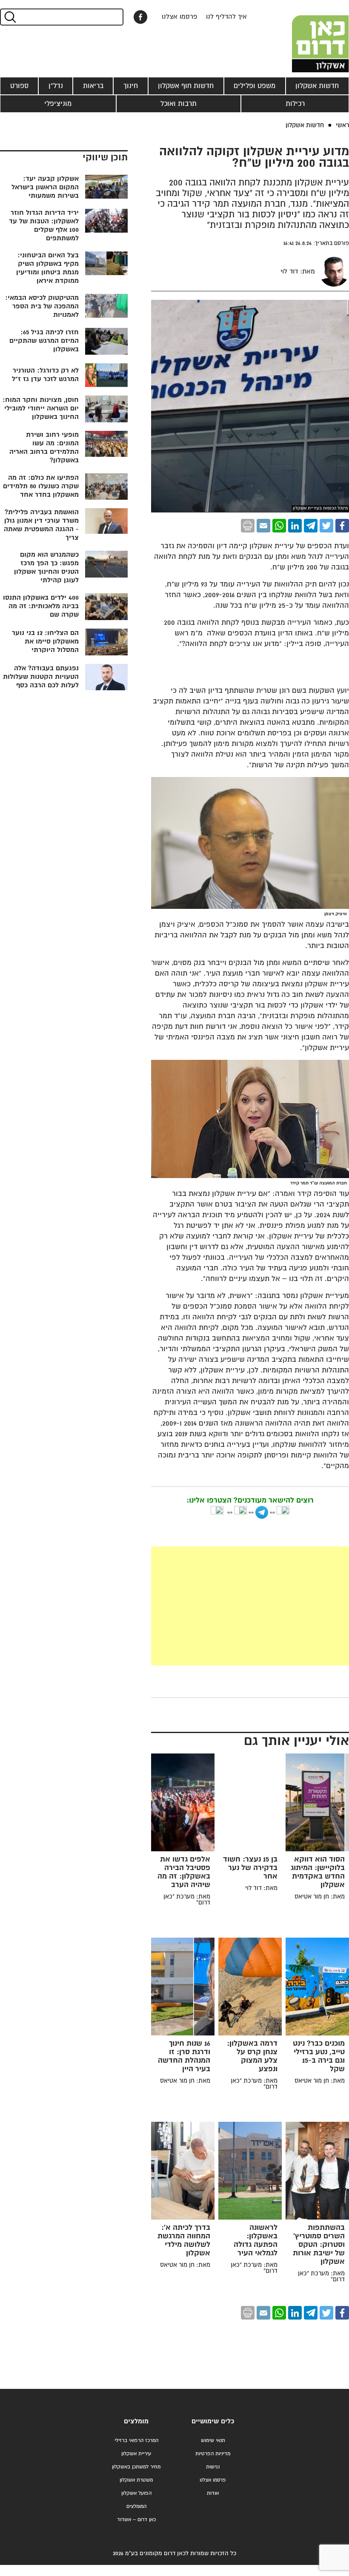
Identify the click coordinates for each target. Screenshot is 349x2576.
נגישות (213, 2467)
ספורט (19, 86)
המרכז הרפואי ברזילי (136, 2441)
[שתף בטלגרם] (311, 526)
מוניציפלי (58, 104)
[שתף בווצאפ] (279, 526)
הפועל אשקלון (136, 2493)
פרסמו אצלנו (180, 17)
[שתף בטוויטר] (326, 526)
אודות (213, 2493)
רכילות (295, 104)
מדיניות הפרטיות (213, 2454)
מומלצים (136, 2421)
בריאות (93, 86)
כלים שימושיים (213, 2421)
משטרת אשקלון (136, 2480)
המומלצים (136, 2506)
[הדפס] (248, 526)
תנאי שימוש (213, 2441)
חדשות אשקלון (317, 86)
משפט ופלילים (255, 86)
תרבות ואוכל (179, 104)
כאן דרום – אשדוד (136, 2520)
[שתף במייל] (263, 526)
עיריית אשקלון (136, 2454)
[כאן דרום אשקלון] (306, 36)
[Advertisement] (250, 1606)
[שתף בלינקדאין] (295, 526)
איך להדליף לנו (226, 17)
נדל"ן (56, 86)
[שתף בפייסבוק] (140, 17)
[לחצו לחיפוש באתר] (10, 17)
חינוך (131, 86)
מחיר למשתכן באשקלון (136, 2467)
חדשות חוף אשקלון (186, 86)
